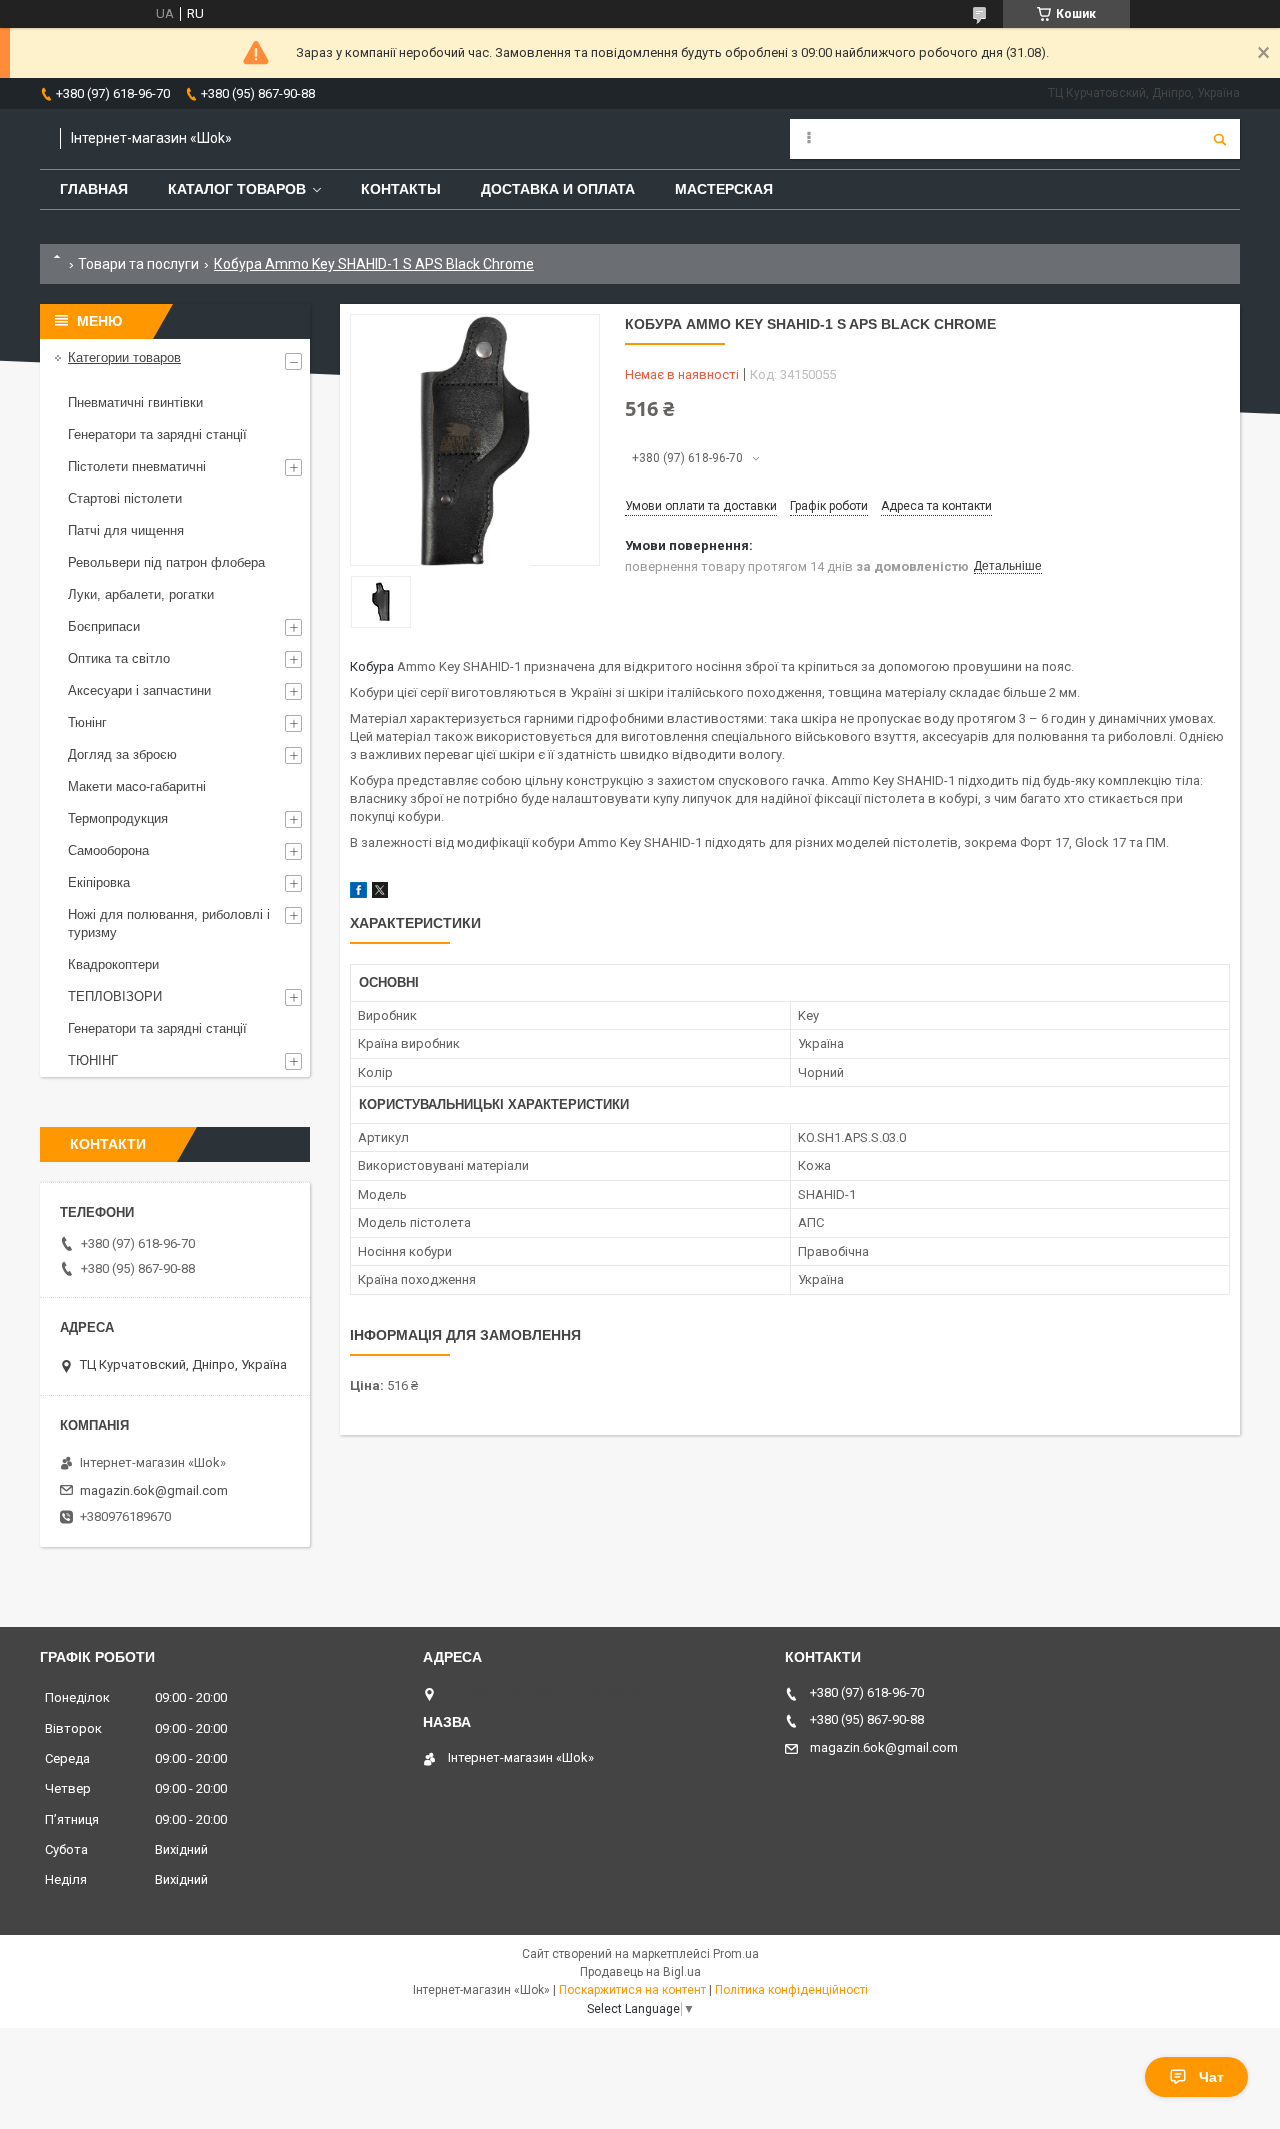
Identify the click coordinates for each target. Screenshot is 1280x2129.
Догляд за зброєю (122, 754)
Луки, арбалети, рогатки (141, 594)
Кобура (372, 666)
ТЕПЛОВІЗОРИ (115, 996)
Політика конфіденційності (791, 1990)
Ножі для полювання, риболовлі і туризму (169, 923)
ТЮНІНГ (93, 1060)
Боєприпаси (104, 626)
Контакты (401, 189)
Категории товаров (124, 357)
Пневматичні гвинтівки (135, 402)
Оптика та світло (119, 658)
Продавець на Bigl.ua (640, 1972)
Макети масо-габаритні (137, 786)
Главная (94, 189)
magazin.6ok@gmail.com (154, 1490)
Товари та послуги (138, 264)
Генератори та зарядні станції (157, 434)
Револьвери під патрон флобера (166, 562)
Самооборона (108, 850)
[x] (380, 893)
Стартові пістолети (125, 498)
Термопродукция (118, 818)
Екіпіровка (99, 882)
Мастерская (724, 189)
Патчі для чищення (126, 530)
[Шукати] (1220, 139)
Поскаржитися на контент (632, 1990)
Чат (1211, 2077)
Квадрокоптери (113, 964)
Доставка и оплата (558, 189)
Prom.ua (736, 1954)
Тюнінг (87, 722)
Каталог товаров (237, 189)
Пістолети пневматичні (137, 466)
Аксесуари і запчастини (139, 690)
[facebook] (358, 893)
